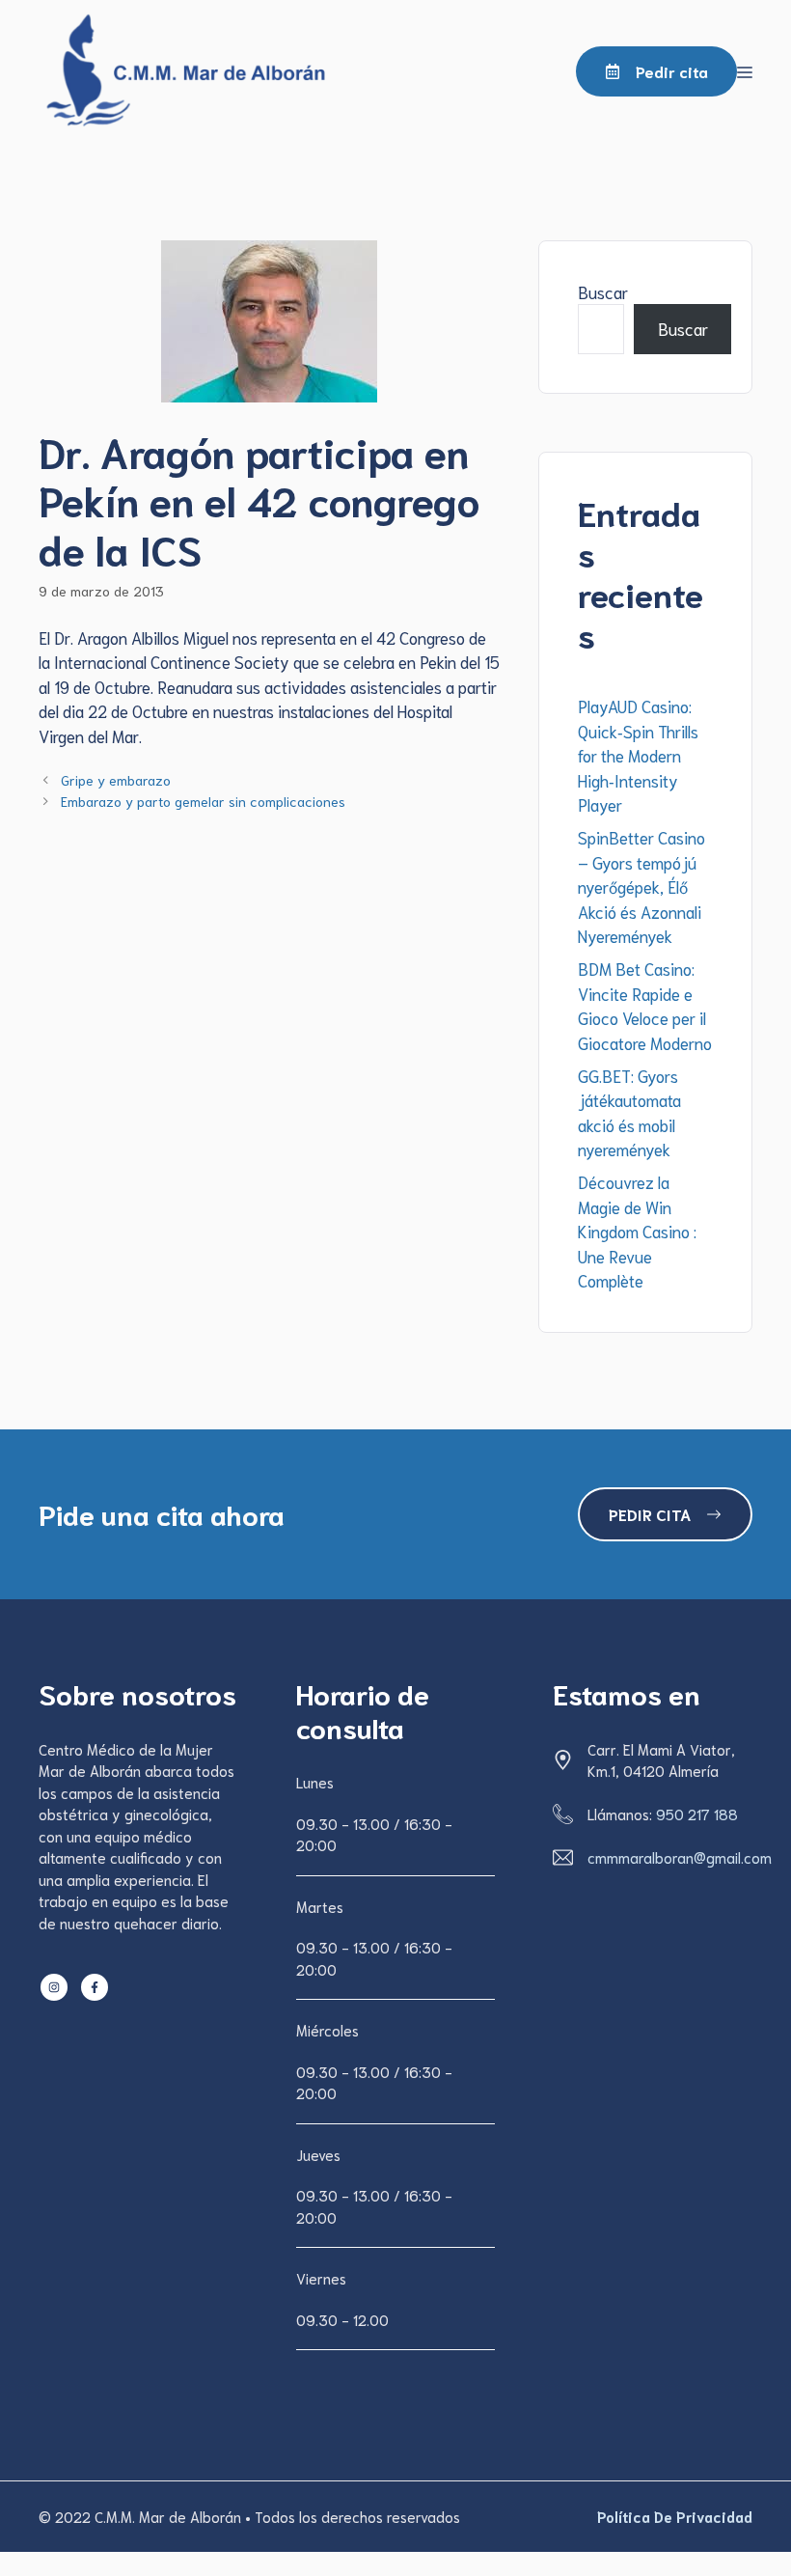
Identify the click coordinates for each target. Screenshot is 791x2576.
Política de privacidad (675, 2516)
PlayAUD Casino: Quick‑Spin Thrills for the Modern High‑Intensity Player (638, 755)
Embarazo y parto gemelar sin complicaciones (203, 801)
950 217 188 (697, 1814)
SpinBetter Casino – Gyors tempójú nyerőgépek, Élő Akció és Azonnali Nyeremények (641, 886)
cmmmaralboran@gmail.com (680, 1857)
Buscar (603, 291)
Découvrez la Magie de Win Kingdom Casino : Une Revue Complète (637, 1231)
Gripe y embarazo (116, 779)
